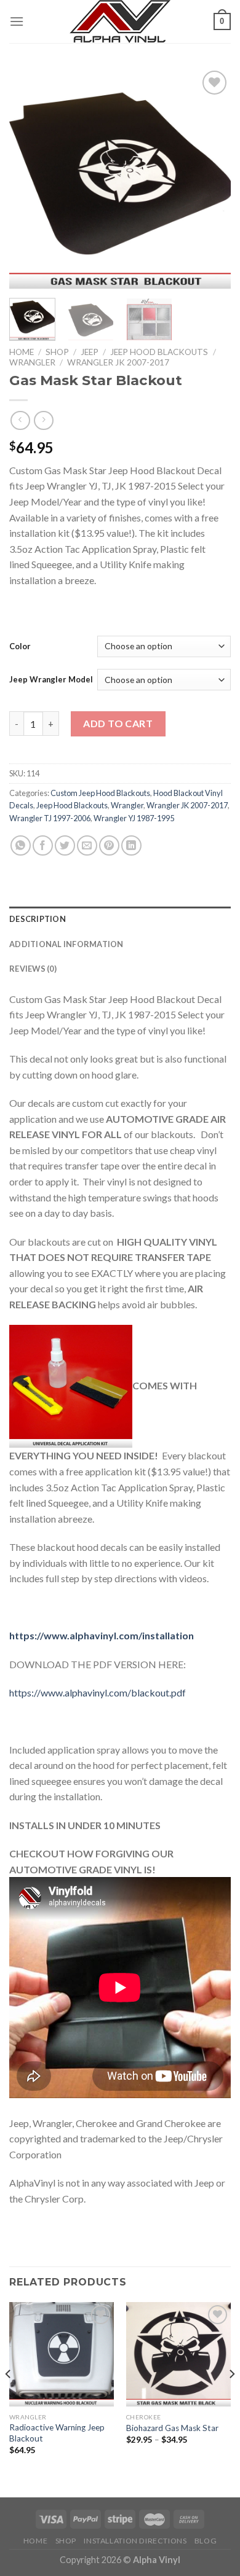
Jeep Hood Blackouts (159, 352)
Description (38, 919)
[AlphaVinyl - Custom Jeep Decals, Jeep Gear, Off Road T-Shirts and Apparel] (120, 21)
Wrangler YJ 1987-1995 (134, 818)
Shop (57, 352)
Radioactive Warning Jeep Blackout (57, 2433)
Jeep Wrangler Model (51, 679)
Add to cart (118, 723)
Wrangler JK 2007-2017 (118, 362)
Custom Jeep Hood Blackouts (100, 793)
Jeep (90, 352)
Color (20, 646)
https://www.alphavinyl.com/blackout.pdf (98, 1692)
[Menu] (17, 21)
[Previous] (29, 178)
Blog (206, 2541)
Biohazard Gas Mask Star (172, 2428)
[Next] (211, 178)
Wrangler (32, 362)
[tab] (120, 919)
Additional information (66, 944)
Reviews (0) (33, 969)
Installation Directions (135, 2541)
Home (22, 352)
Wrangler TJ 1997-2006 (50, 818)
